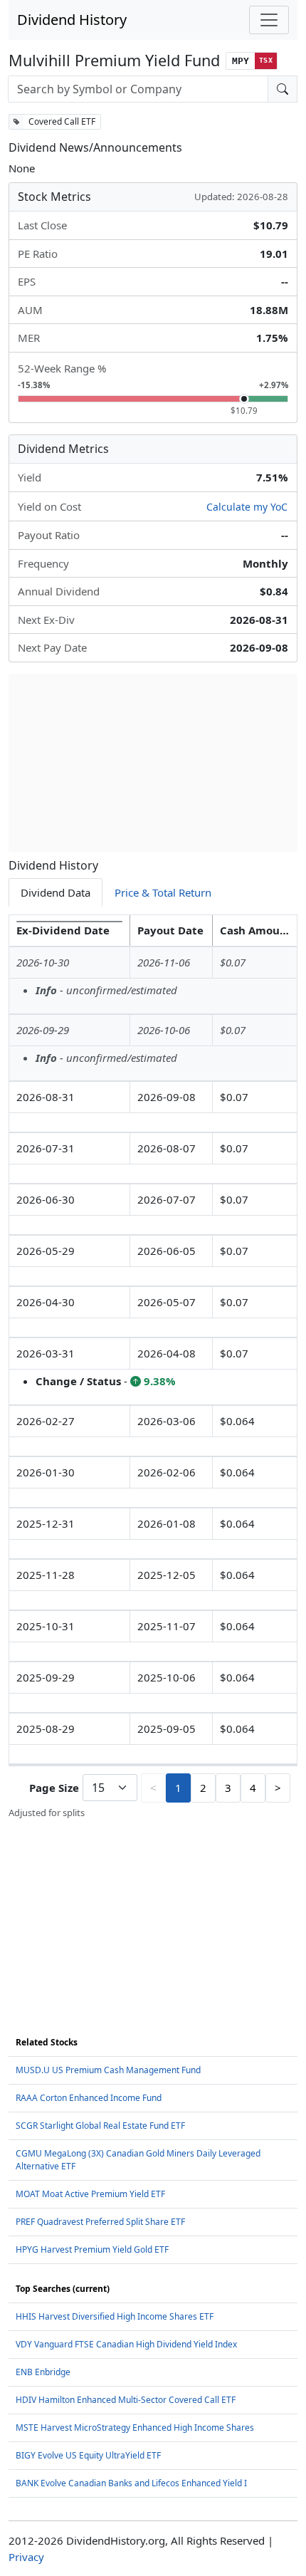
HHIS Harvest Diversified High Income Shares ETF (115, 2316)
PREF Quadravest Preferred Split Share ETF (100, 2222)
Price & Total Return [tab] (163, 892)
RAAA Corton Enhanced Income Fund (89, 2098)
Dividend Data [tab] (56, 892)
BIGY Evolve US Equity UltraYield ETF (88, 2455)
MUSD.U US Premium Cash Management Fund (108, 2070)
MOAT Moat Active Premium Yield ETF (90, 2194)
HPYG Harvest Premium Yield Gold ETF (92, 2249)
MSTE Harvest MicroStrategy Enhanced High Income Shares (135, 2428)
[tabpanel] (153, 1367)
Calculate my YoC (247, 507)
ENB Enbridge (43, 2372)
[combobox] (138, 89)
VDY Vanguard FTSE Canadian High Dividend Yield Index (126, 2344)
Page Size (54, 1788)
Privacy (26, 2557)
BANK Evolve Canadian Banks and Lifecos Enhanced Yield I (131, 2483)
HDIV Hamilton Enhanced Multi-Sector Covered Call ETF (126, 2400)
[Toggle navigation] (269, 20)
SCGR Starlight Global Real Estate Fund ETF (100, 2126)
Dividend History (72, 20)
